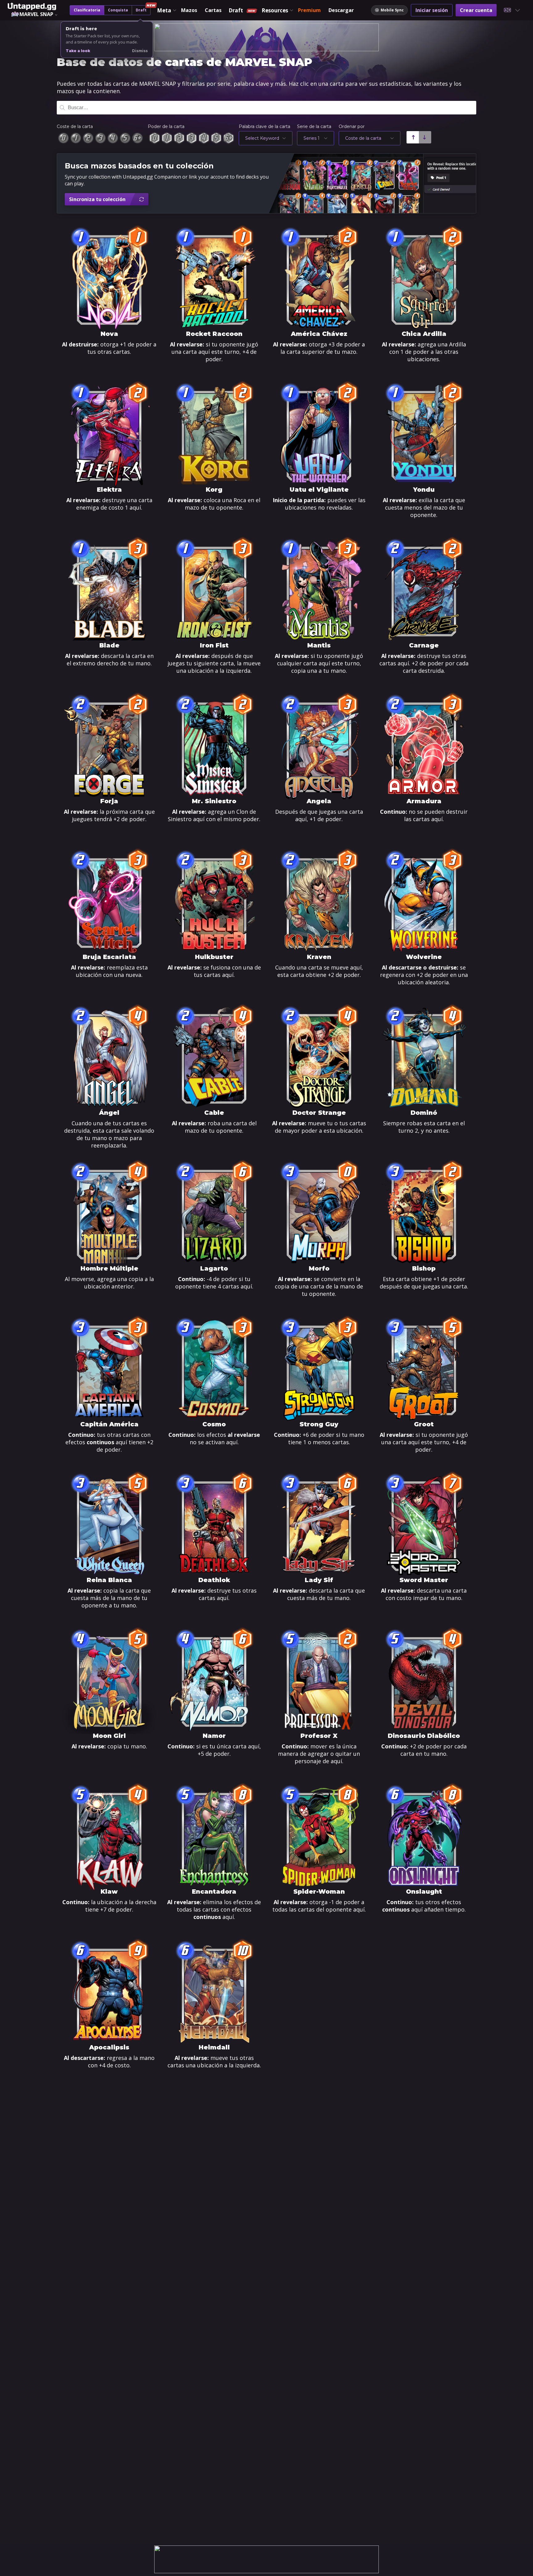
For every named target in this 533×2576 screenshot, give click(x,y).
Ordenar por (352, 126)
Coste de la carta (75, 126)
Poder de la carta (166, 126)
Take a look (78, 51)
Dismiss (140, 51)
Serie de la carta (314, 126)
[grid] (266, 1158)
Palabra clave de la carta (264, 126)
